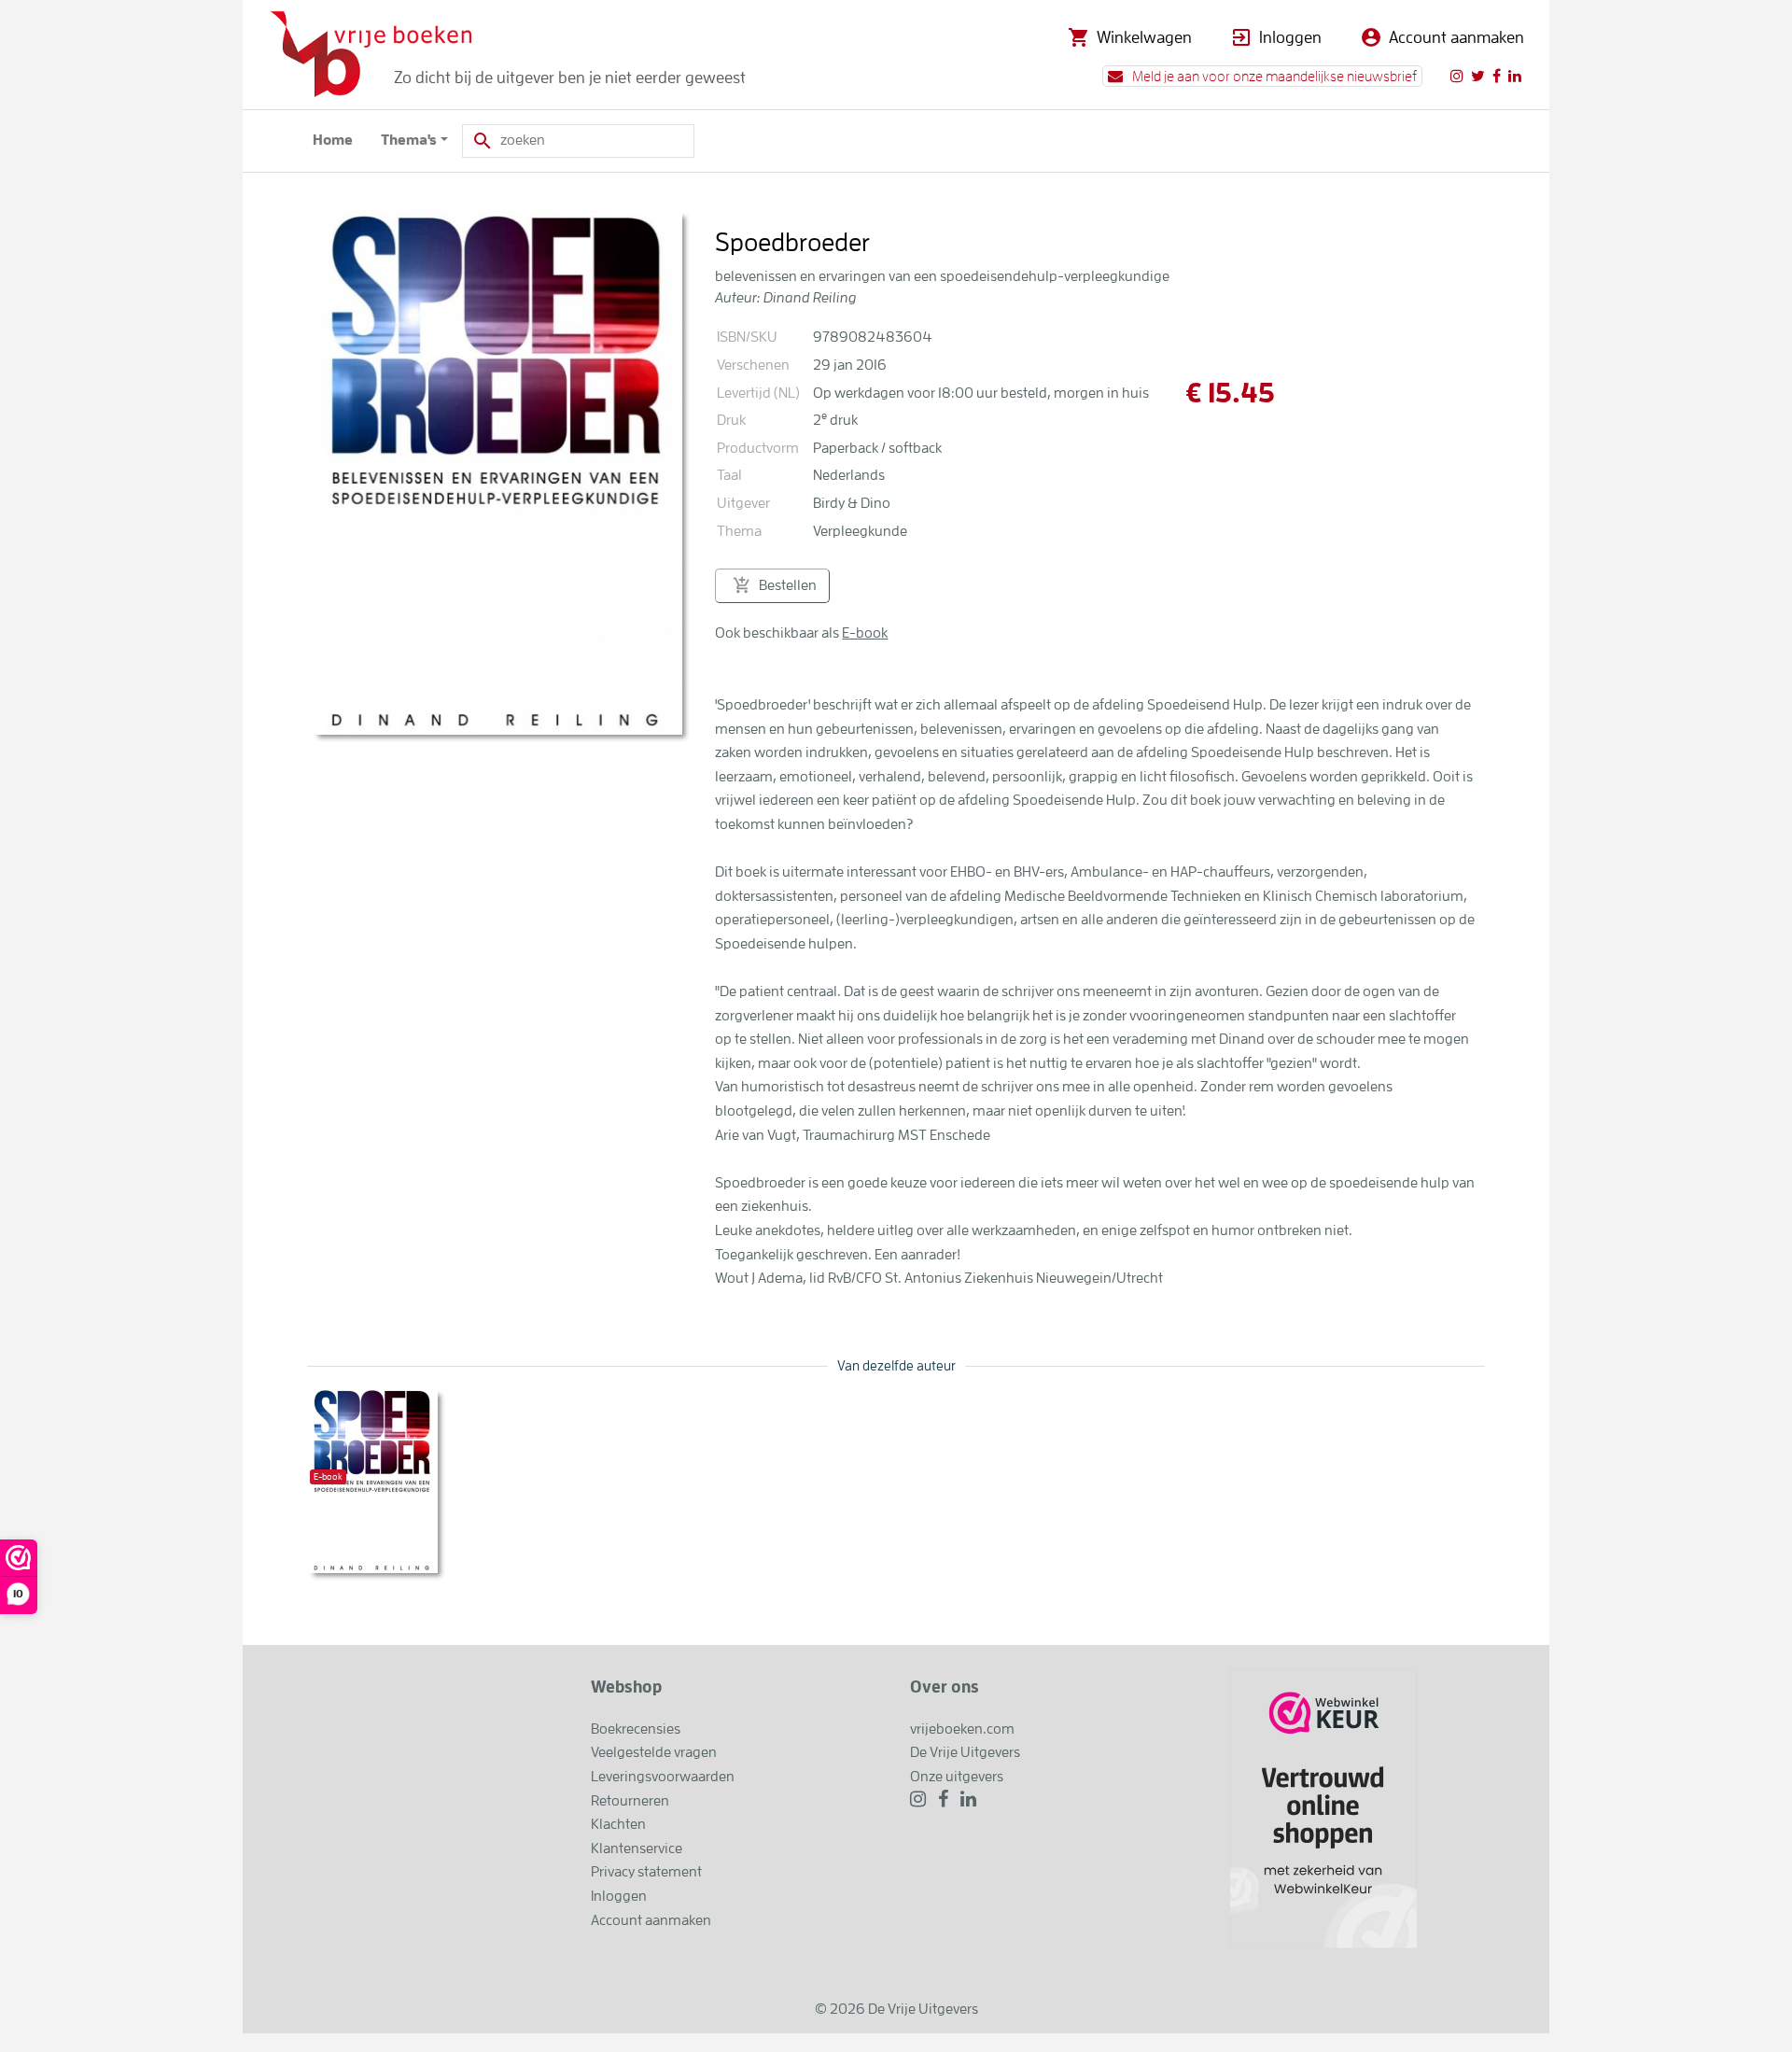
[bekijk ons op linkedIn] (1515, 76)
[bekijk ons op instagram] (1457, 76)
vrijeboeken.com (962, 1729)
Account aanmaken (1456, 37)
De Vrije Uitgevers (965, 1752)
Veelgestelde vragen (654, 1752)
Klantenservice (637, 1848)
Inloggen (1290, 37)
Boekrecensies (636, 1729)
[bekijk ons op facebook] (1497, 76)
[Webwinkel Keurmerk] (1323, 1807)
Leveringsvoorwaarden (663, 1777)
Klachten (618, 1824)
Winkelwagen (1144, 37)
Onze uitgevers (957, 1777)
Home (333, 140)
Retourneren (630, 1801)
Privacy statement (646, 1872)
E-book (865, 633)
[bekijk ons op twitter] (1478, 76)
